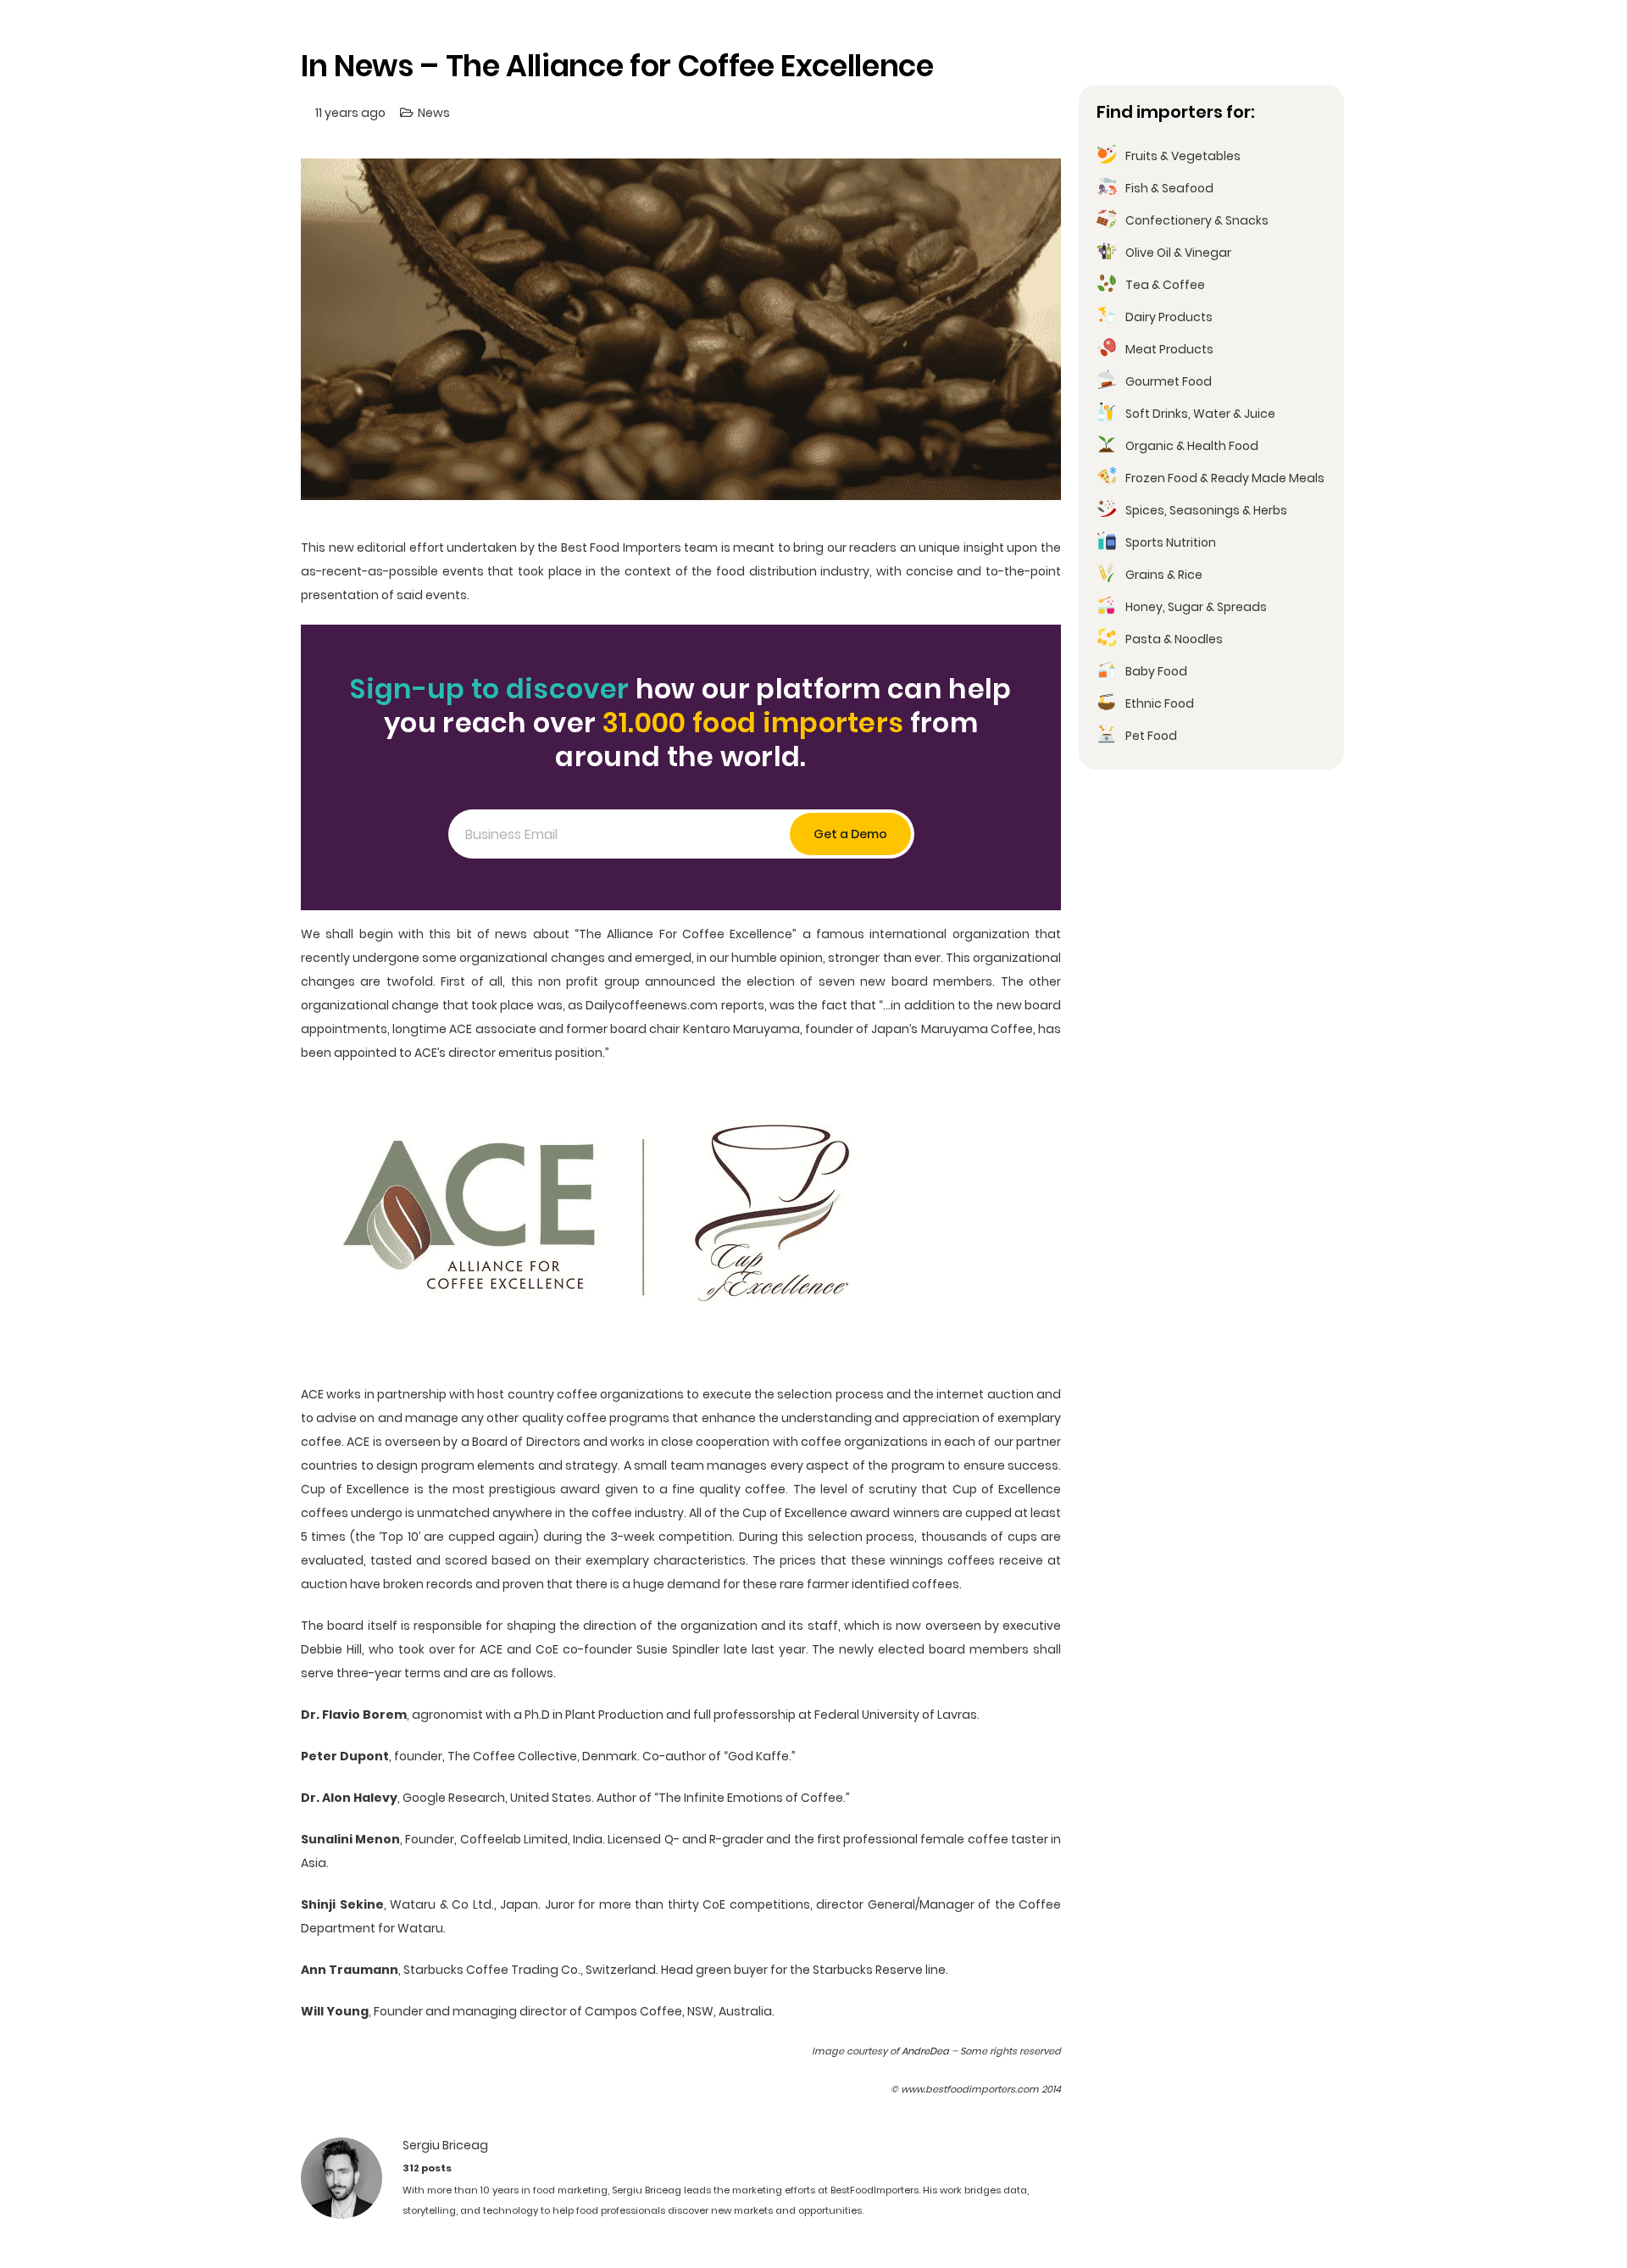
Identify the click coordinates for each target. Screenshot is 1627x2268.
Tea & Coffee (1165, 285)
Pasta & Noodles (1174, 639)
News (434, 113)
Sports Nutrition (1171, 542)
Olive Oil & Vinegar (1178, 253)
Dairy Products (1169, 317)
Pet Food (1151, 736)
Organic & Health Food (1192, 446)
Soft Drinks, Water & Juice (1200, 414)
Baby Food (1156, 671)
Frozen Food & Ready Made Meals (1225, 478)
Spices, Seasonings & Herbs (1206, 510)
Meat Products (1169, 349)
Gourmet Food (1169, 381)
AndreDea (925, 2051)
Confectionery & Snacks (1197, 220)
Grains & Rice (1164, 575)
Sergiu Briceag (445, 2145)
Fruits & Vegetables (1183, 156)
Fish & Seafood (1169, 188)
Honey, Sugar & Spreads (1196, 607)
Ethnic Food (1160, 703)
